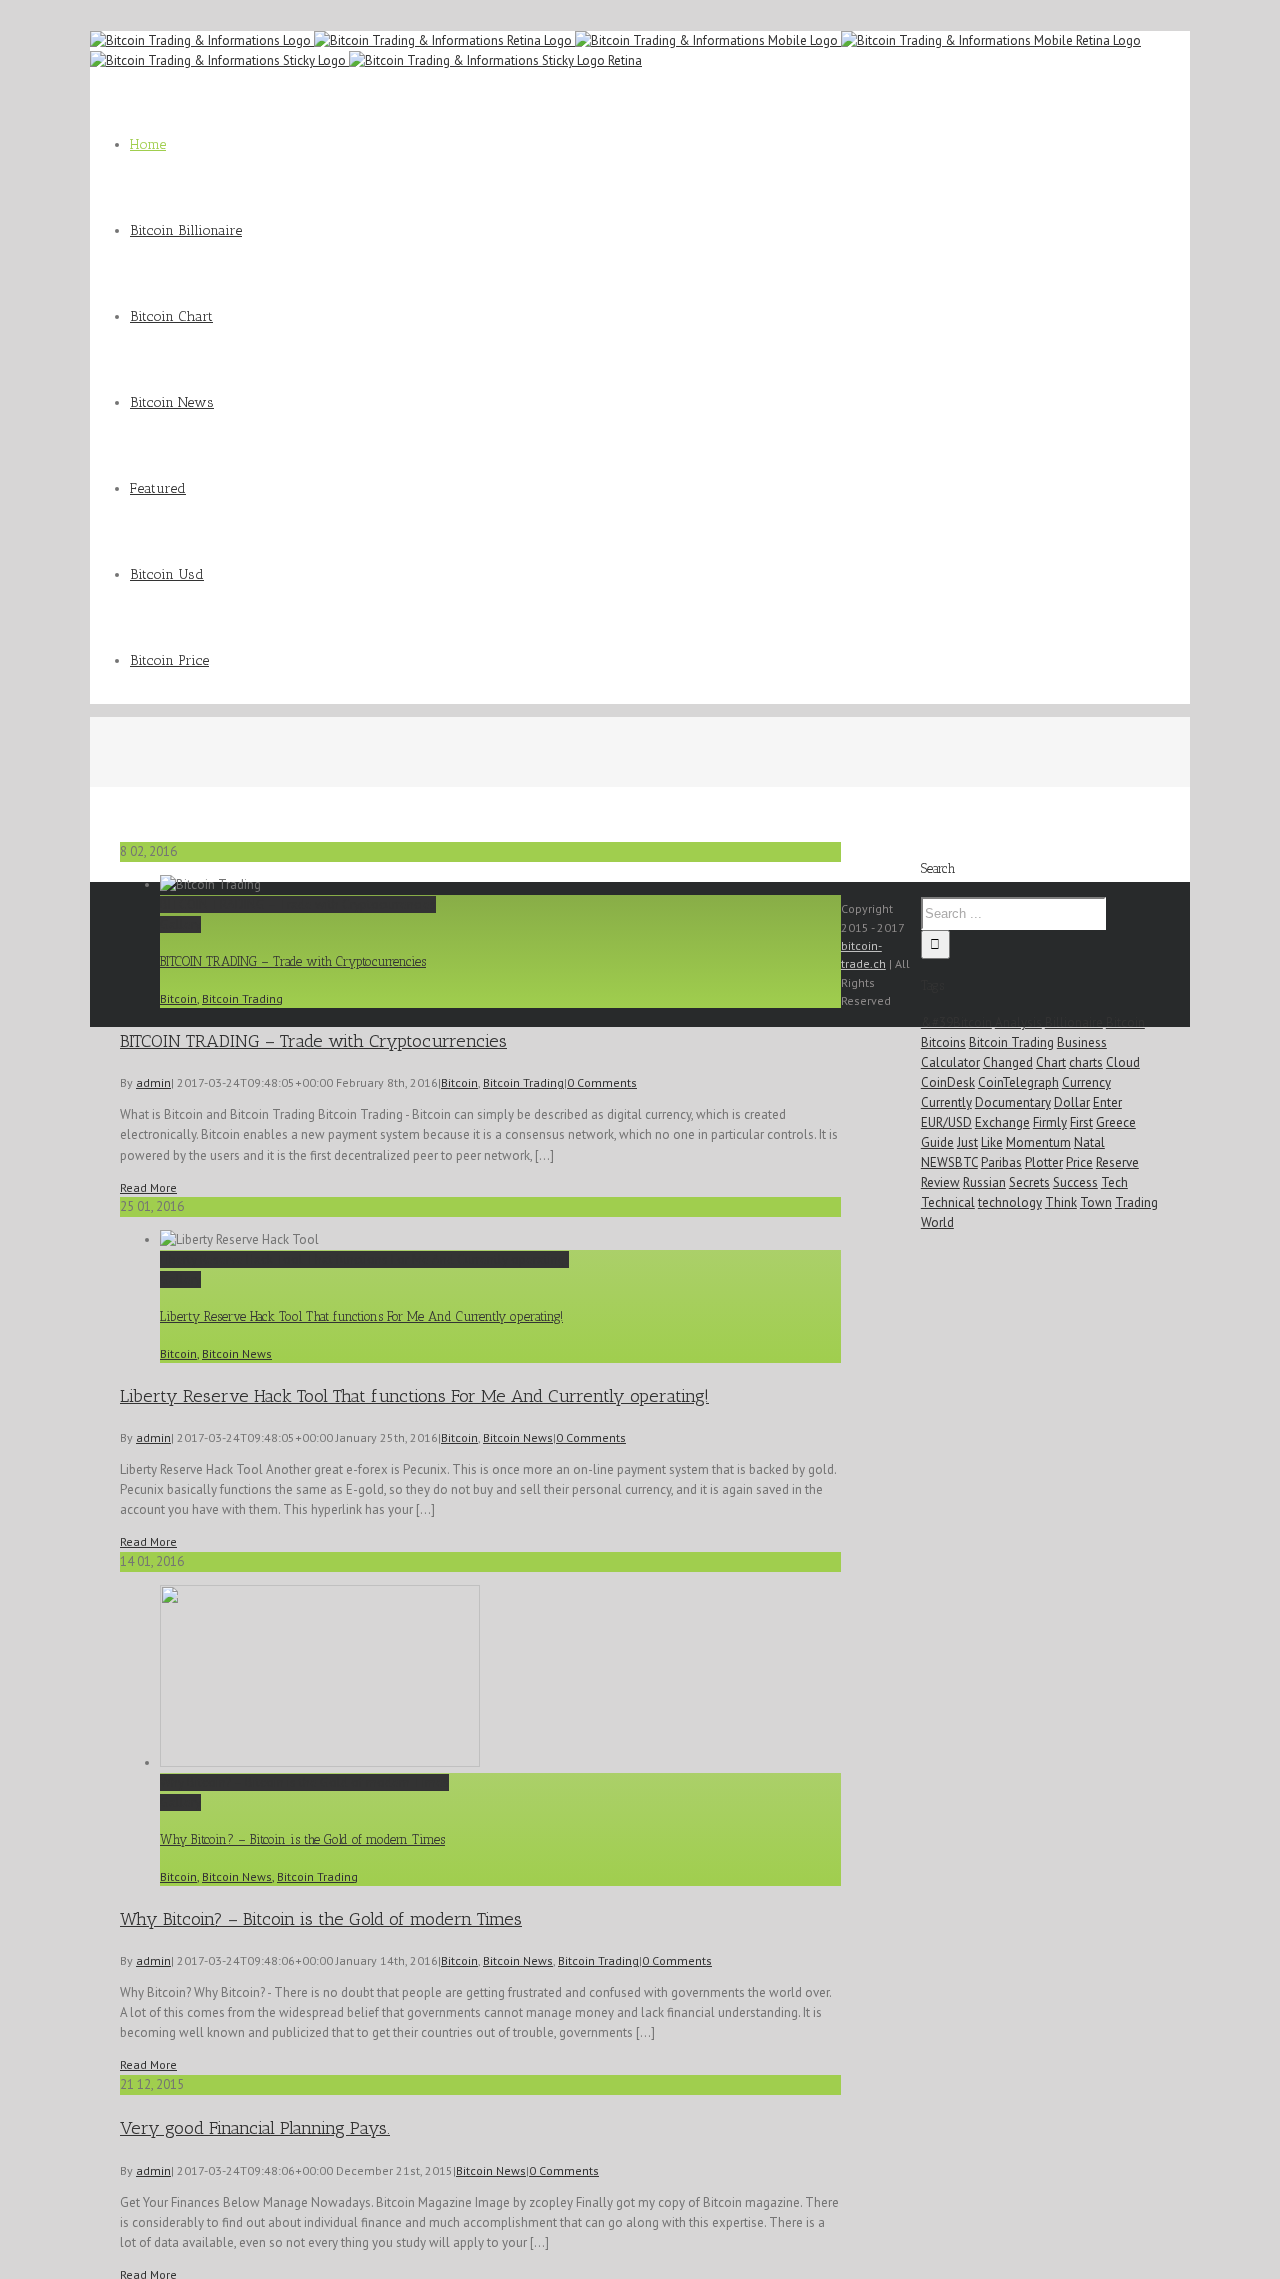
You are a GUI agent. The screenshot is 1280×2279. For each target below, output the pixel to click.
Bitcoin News (237, 1353)
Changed (1008, 1062)
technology (1010, 1202)
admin (153, 1082)
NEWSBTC (949, 1162)
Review (940, 1182)
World (937, 1222)
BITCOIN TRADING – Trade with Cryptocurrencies (298, 904)
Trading (1136, 1202)
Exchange (1002, 1122)
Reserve (1117, 1162)
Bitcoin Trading (242, 998)
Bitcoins (943, 1042)
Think (1061, 1202)
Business (1082, 1042)
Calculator (950, 1062)
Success (1075, 1182)
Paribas (1001, 1162)
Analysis (1018, 1022)
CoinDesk (948, 1082)
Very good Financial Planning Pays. (255, 2128)
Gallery (180, 924)
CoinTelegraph (1018, 1082)
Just (967, 1142)
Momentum (1038, 1142)
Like (992, 1142)
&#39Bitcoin (956, 1022)
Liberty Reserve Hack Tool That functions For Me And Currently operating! (364, 1259)
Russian (984, 1182)
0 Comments (602, 1082)
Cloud (1123, 1062)
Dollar (1072, 1102)
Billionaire (1074, 1022)
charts (1086, 1062)
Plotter (1044, 1162)
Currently (946, 1102)
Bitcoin (178, 998)
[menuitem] (660, 145)
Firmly (1050, 1122)
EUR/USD (946, 1122)
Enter (1107, 1102)
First (1081, 1122)
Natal (1089, 1142)
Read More (148, 1187)
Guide (937, 1142)
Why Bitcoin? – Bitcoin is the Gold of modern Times (304, 1782)
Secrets (1029, 1182)
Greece (1116, 1122)
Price (1079, 1162)
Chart (1051, 1062)
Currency (1086, 1082)
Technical (948, 1202)
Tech (1114, 1182)
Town (1096, 1202)
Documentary (1013, 1102)
